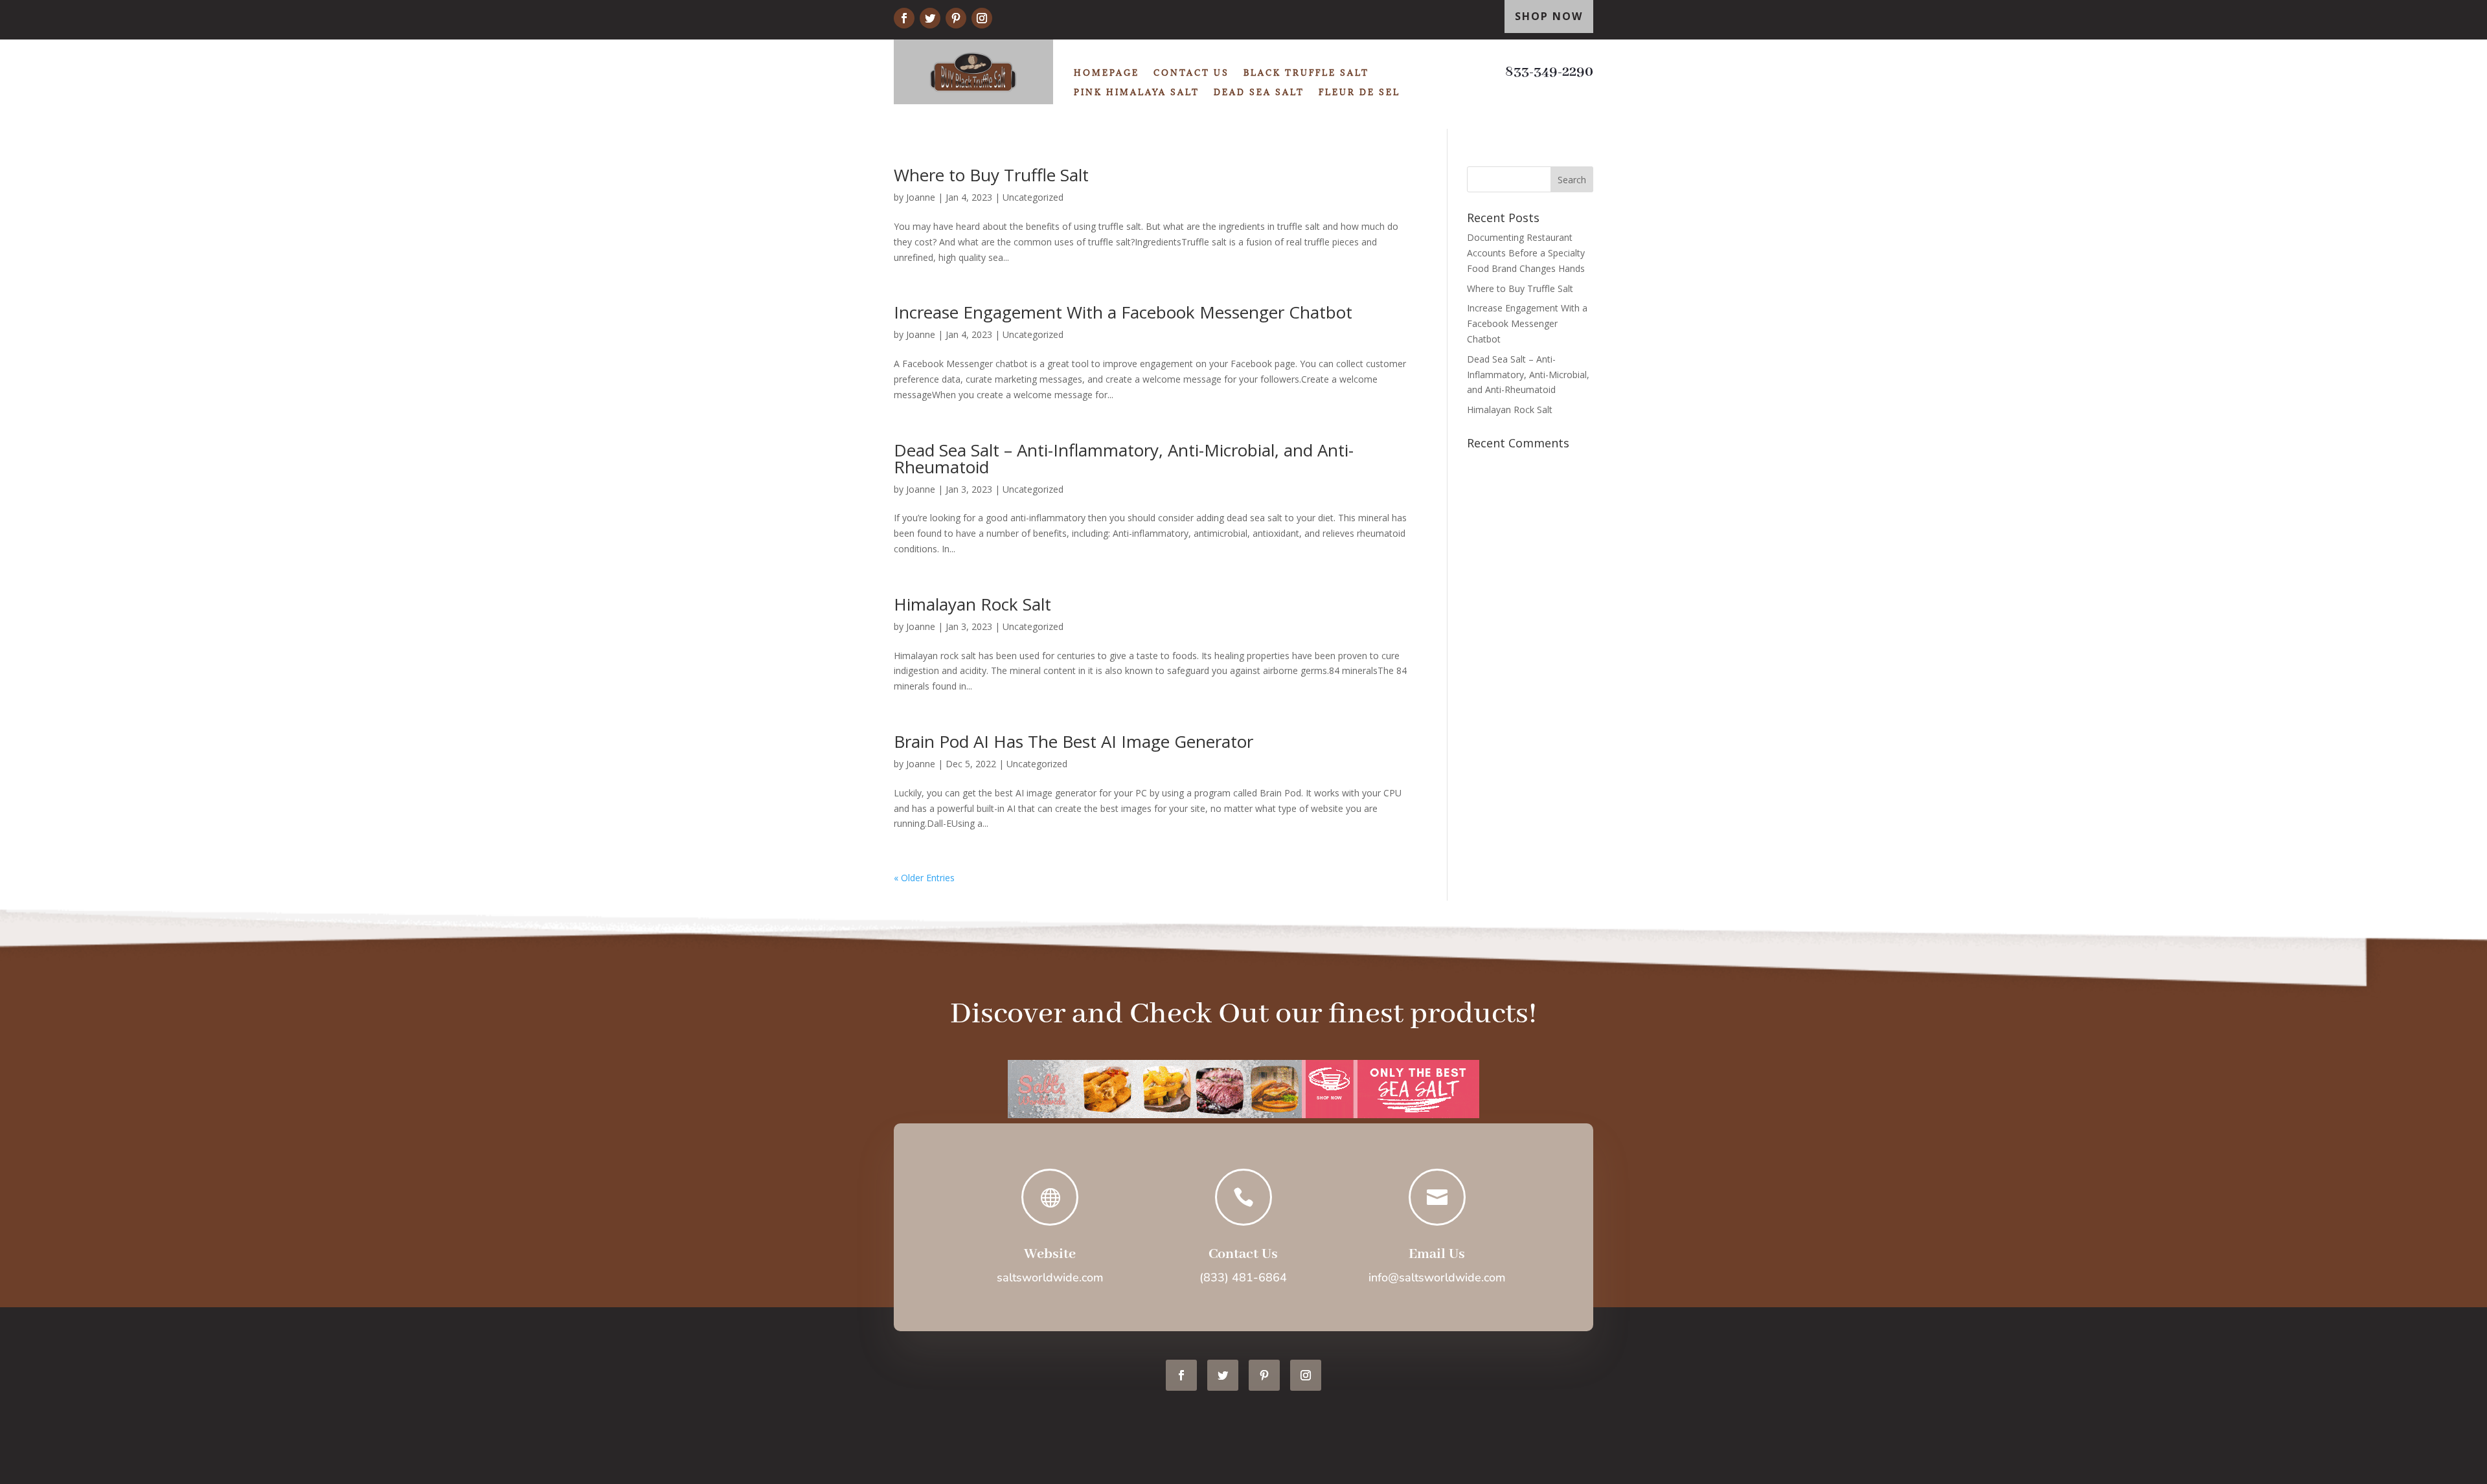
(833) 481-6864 (1243, 1277)
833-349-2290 (1549, 72)
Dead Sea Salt (1259, 92)
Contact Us (1191, 73)
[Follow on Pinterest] (956, 18)
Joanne (921, 197)
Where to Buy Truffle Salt (991, 175)
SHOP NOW (1549, 16)
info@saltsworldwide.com (1437, 1277)
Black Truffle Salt (1306, 73)
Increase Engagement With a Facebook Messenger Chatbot (1123, 312)
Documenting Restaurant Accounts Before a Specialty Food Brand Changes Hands (1526, 253)
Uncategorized (1033, 197)
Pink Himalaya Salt (1137, 92)
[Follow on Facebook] (904, 18)
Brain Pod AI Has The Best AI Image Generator (1073, 741)
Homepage (1107, 73)
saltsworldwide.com (1050, 1277)
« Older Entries (924, 878)
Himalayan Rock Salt (972, 604)
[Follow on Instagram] (982, 18)
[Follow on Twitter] (930, 18)
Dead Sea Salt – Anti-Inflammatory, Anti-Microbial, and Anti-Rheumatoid (1124, 458)
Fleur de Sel (1359, 92)
